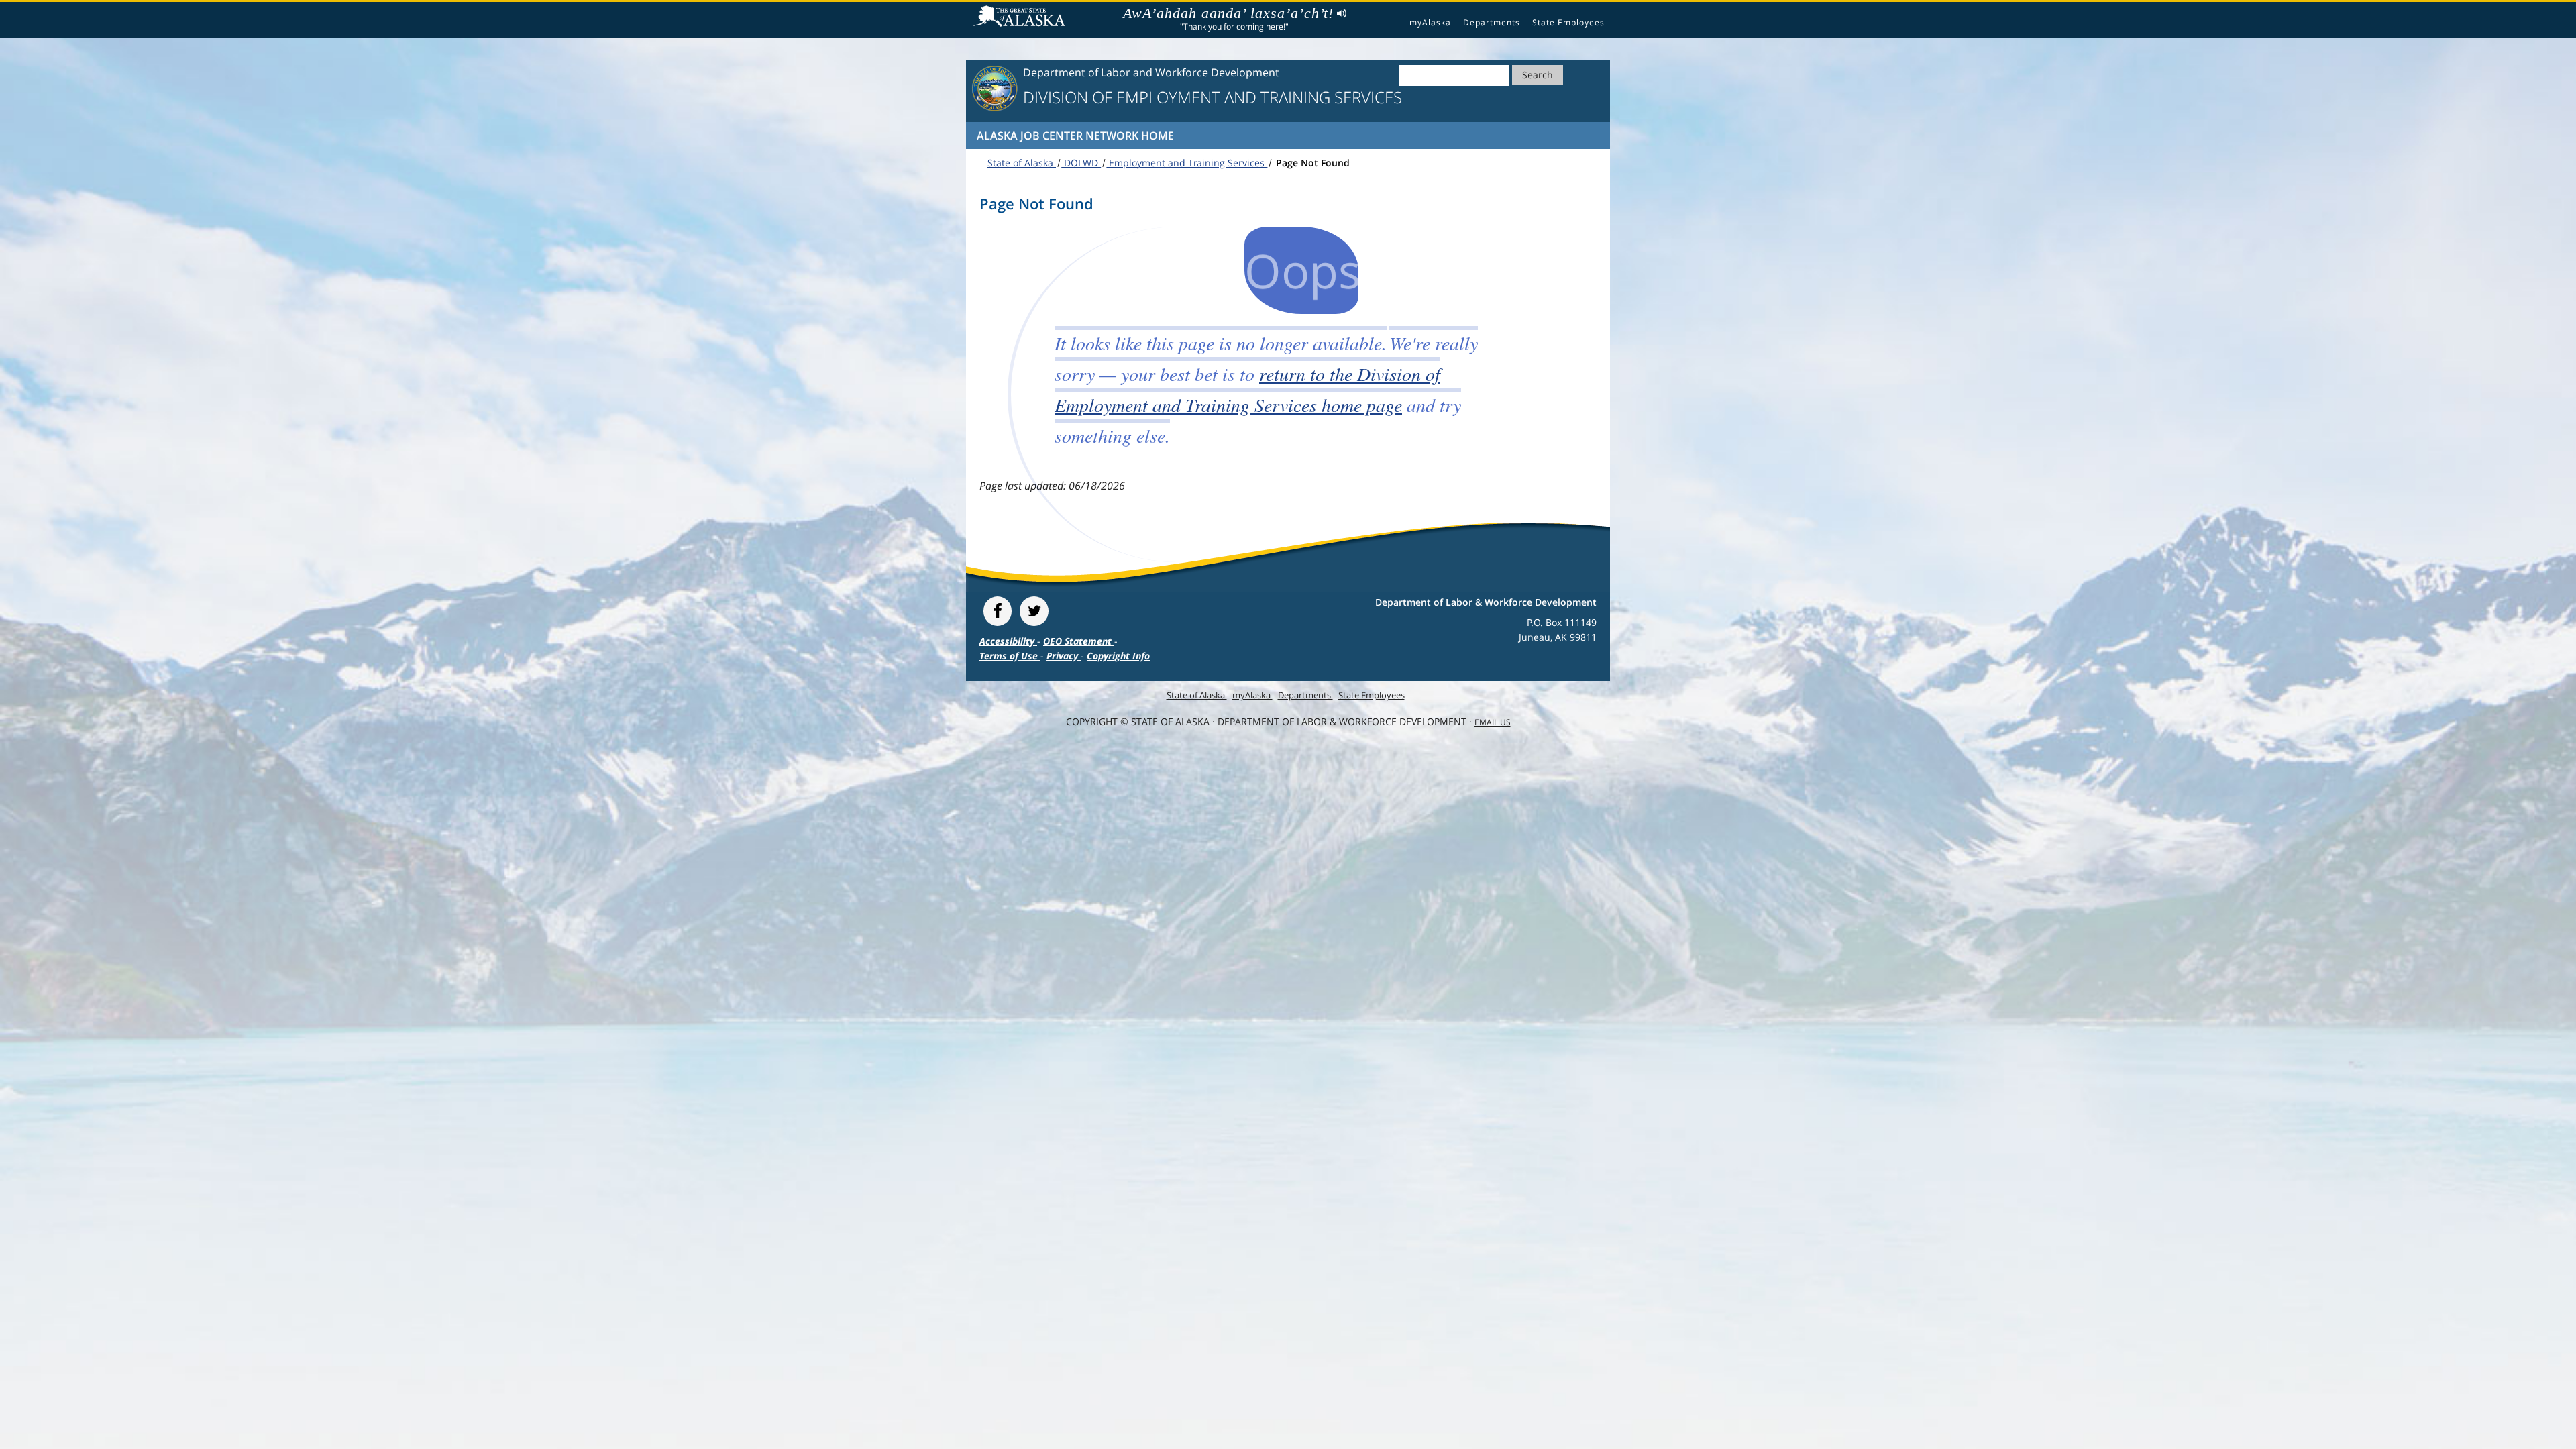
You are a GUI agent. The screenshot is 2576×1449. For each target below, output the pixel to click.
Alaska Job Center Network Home (1075, 136)
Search (1538, 75)
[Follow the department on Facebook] (998, 611)
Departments (1492, 22)
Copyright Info (1118, 656)
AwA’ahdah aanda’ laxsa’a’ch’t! (1228, 13)
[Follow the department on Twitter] (1034, 611)
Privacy (1064, 656)
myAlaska (1430, 22)
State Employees (1568, 22)
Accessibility (1008, 641)
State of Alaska (1021, 17)
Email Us (1493, 722)
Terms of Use (1010, 656)
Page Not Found (1311, 163)
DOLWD (1081, 163)
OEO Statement (1079, 641)
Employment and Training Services (1187, 163)
